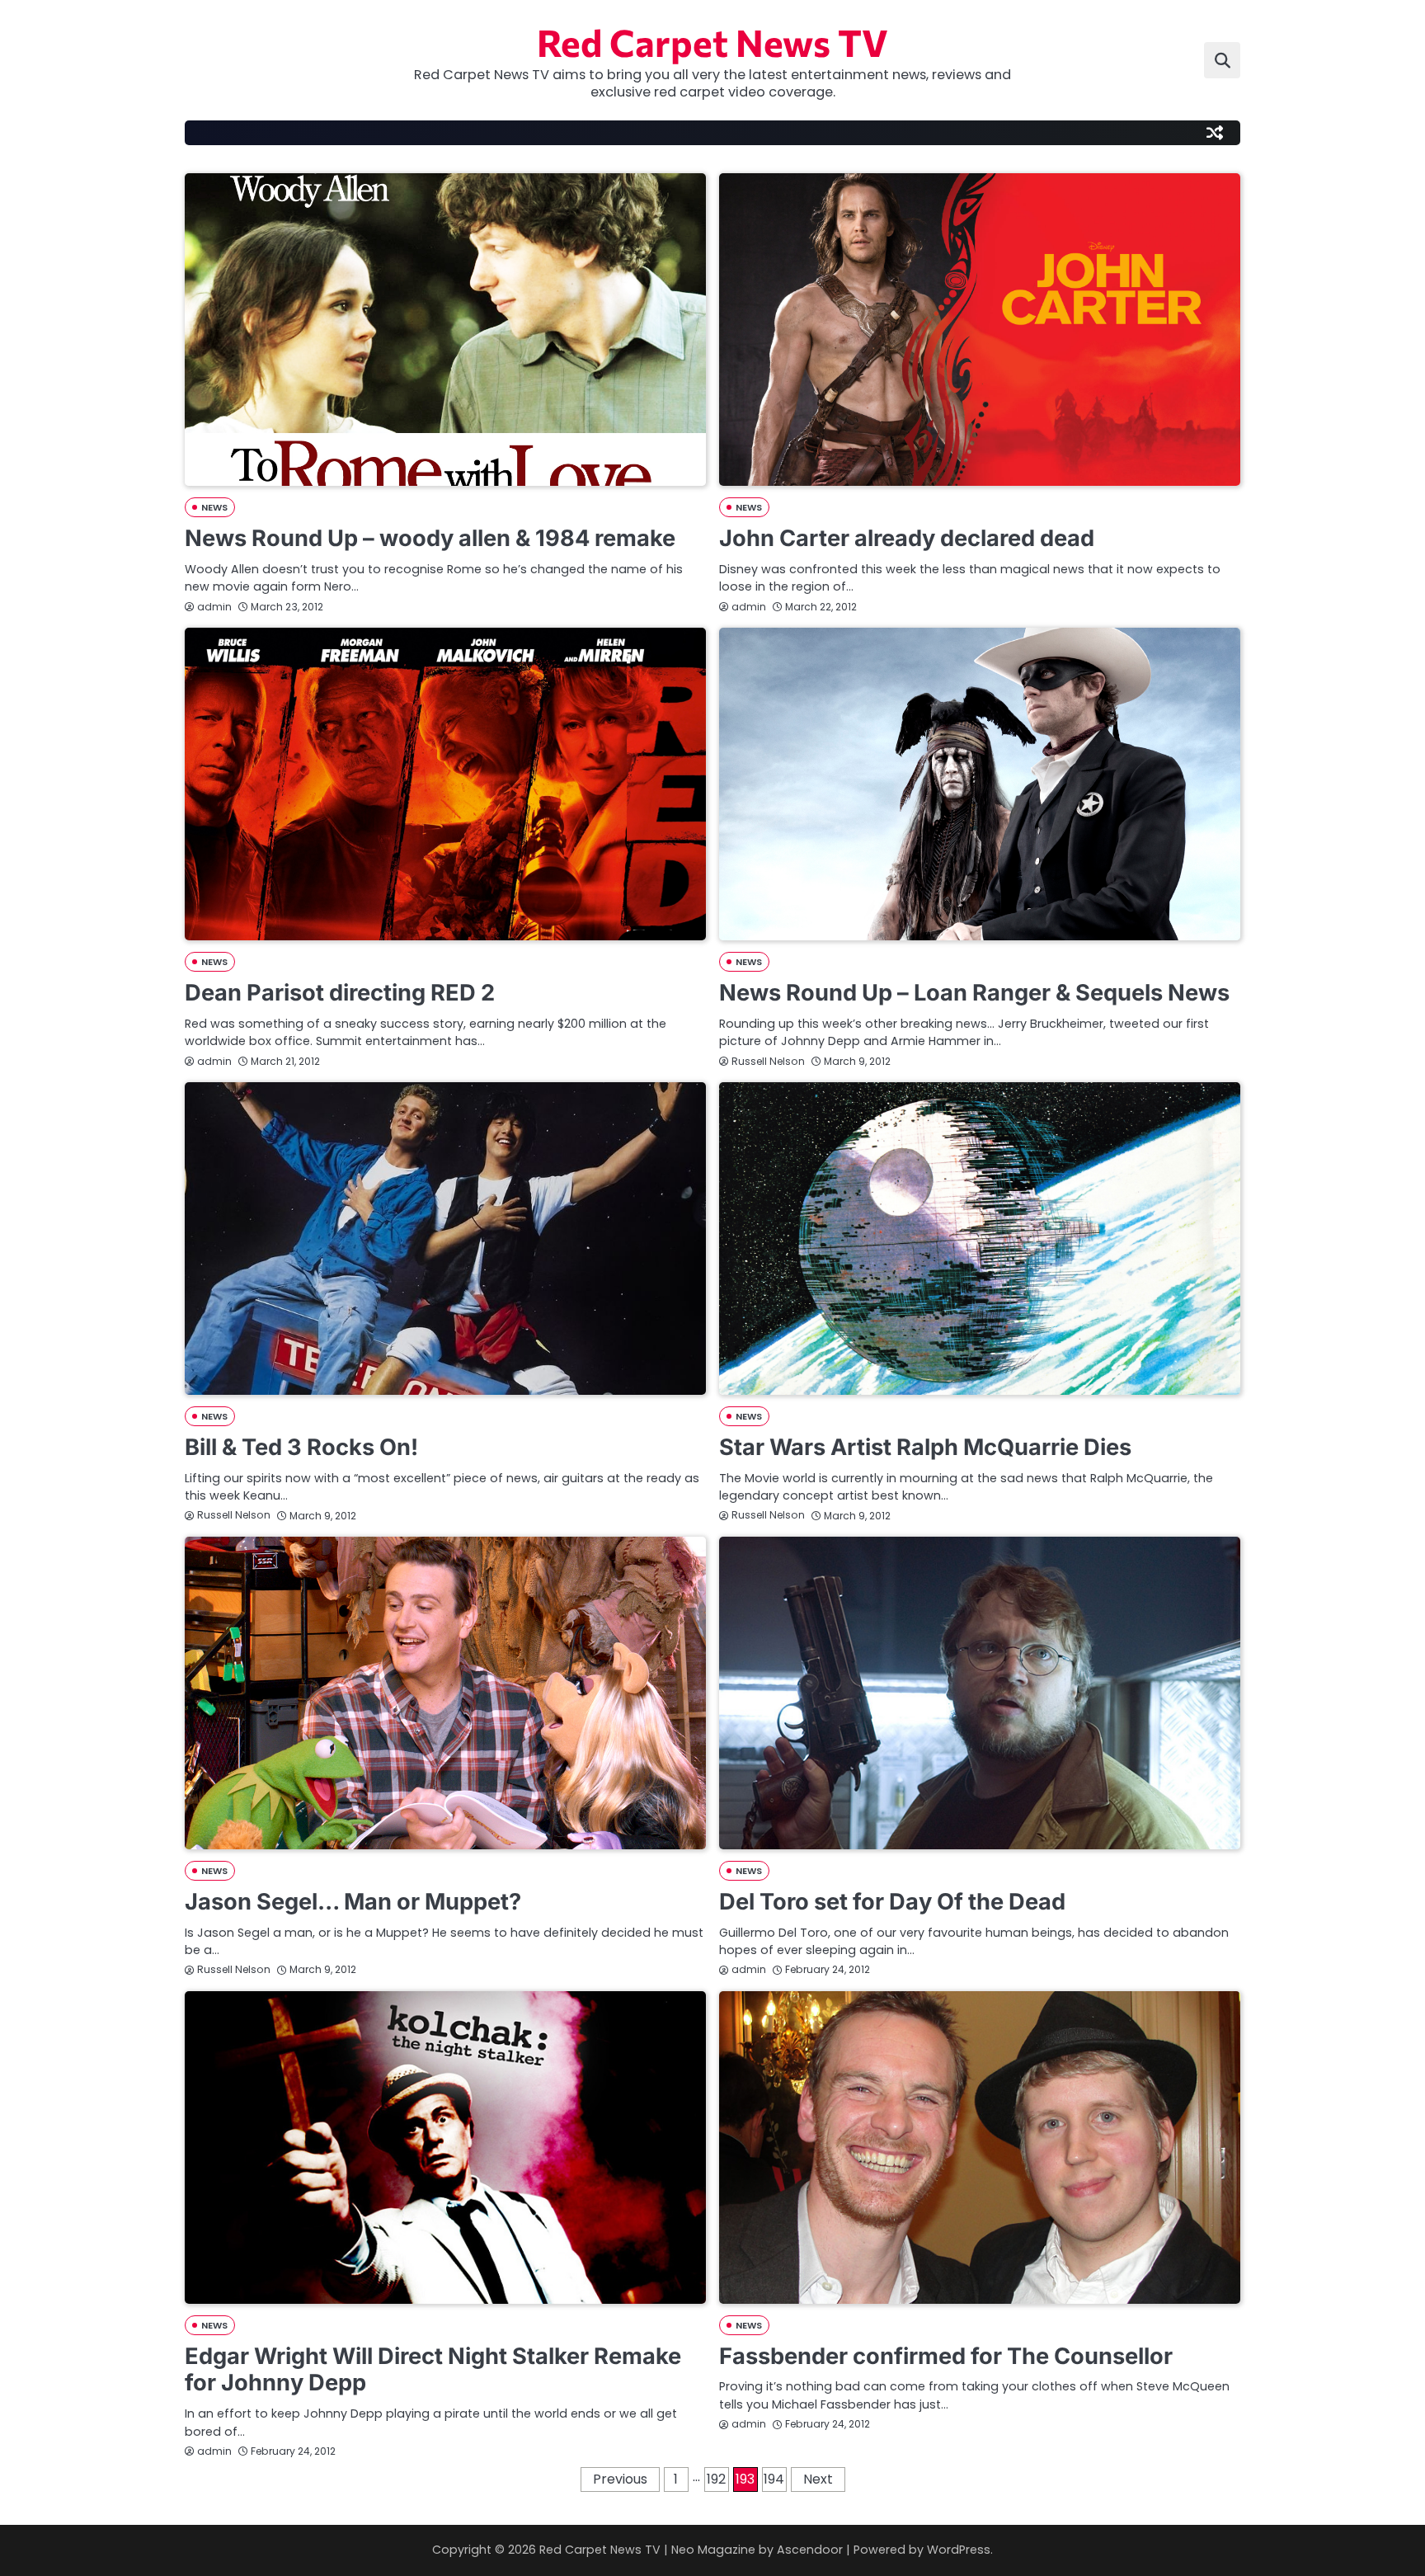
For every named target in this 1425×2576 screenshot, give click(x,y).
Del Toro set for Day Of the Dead (892, 1902)
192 (716, 2479)
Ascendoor (810, 2550)
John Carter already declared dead (907, 538)
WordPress (959, 2550)
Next (818, 2479)
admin (214, 607)
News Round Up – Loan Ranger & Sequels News (974, 993)
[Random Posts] (1215, 133)
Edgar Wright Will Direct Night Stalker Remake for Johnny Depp (433, 2370)
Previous (620, 2479)
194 (774, 2479)
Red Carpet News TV (712, 42)
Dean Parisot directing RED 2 (340, 993)
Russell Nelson (768, 1061)
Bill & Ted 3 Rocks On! (301, 1447)
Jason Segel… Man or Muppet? (353, 1902)
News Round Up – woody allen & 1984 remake (430, 538)
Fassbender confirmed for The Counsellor (946, 2356)
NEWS (214, 507)
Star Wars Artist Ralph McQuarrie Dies (925, 1447)
